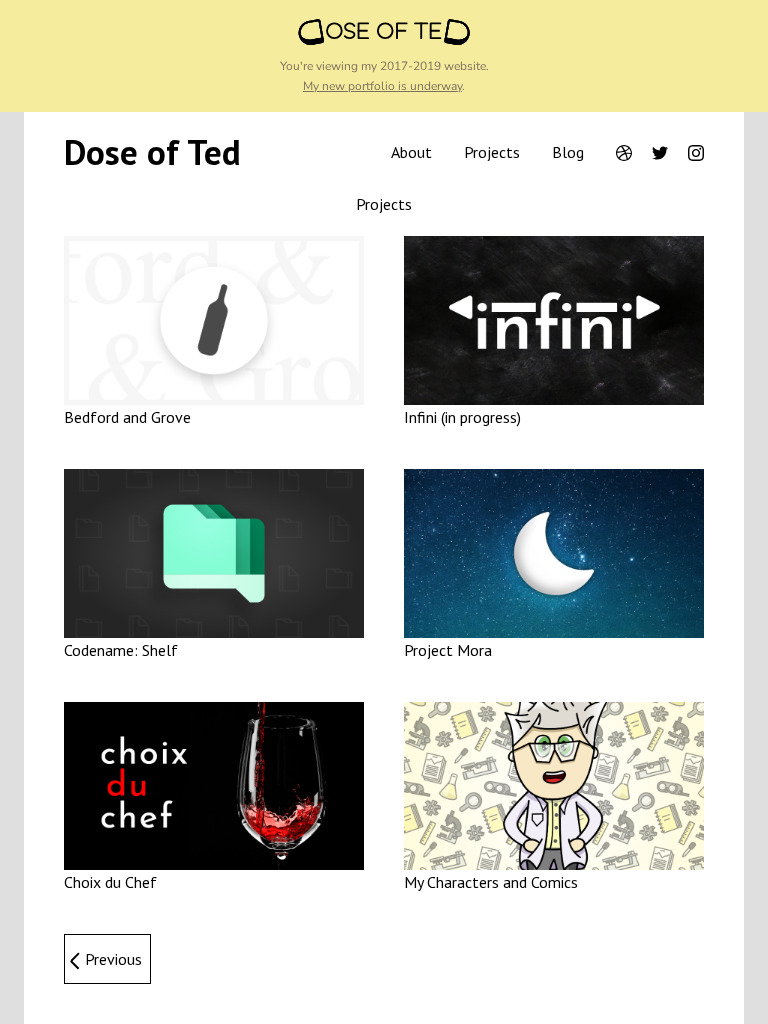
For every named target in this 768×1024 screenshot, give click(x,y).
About (411, 152)
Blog (568, 152)
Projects (492, 152)
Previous (113, 959)
